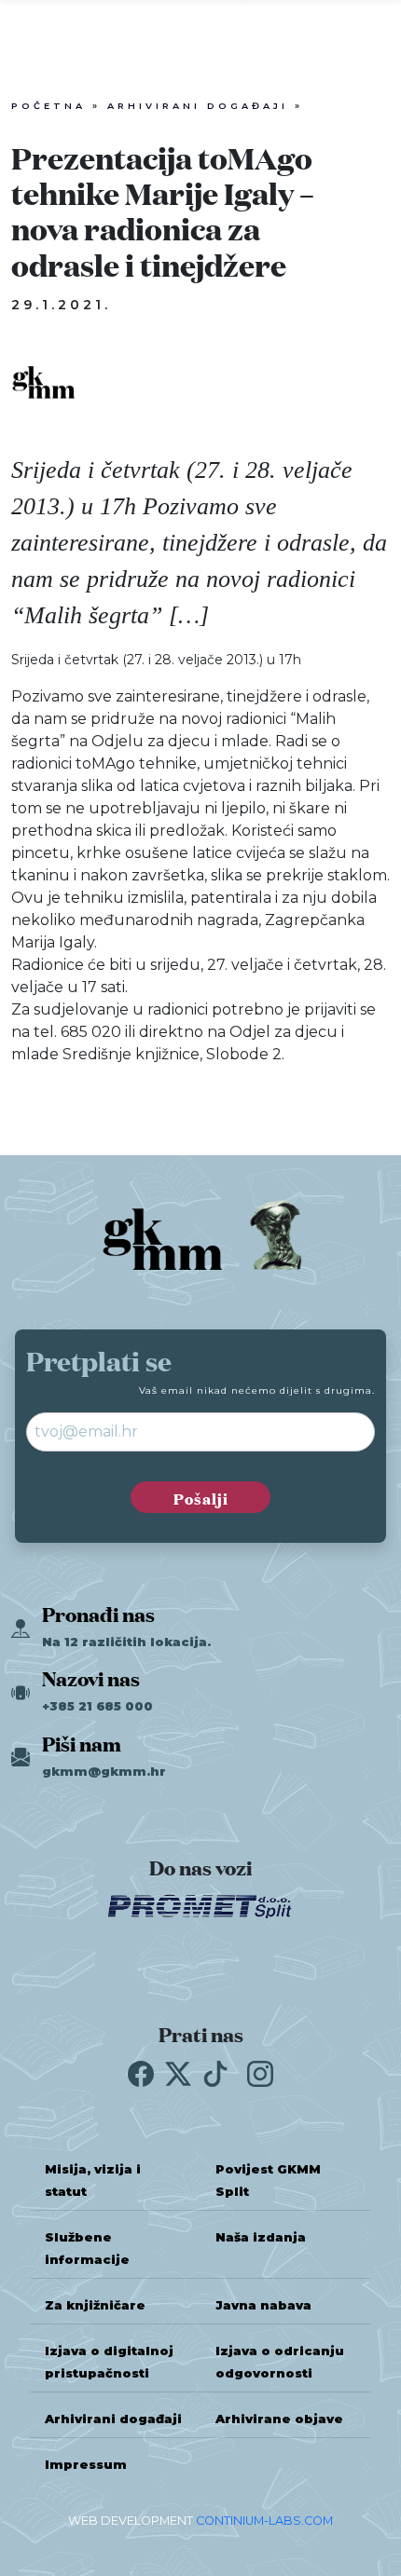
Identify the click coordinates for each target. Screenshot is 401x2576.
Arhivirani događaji (198, 106)
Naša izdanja (261, 2237)
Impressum (86, 2465)
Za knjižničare (95, 2305)
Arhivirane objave (279, 2419)
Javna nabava (263, 2305)
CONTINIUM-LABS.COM (264, 2521)
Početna (48, 106)
